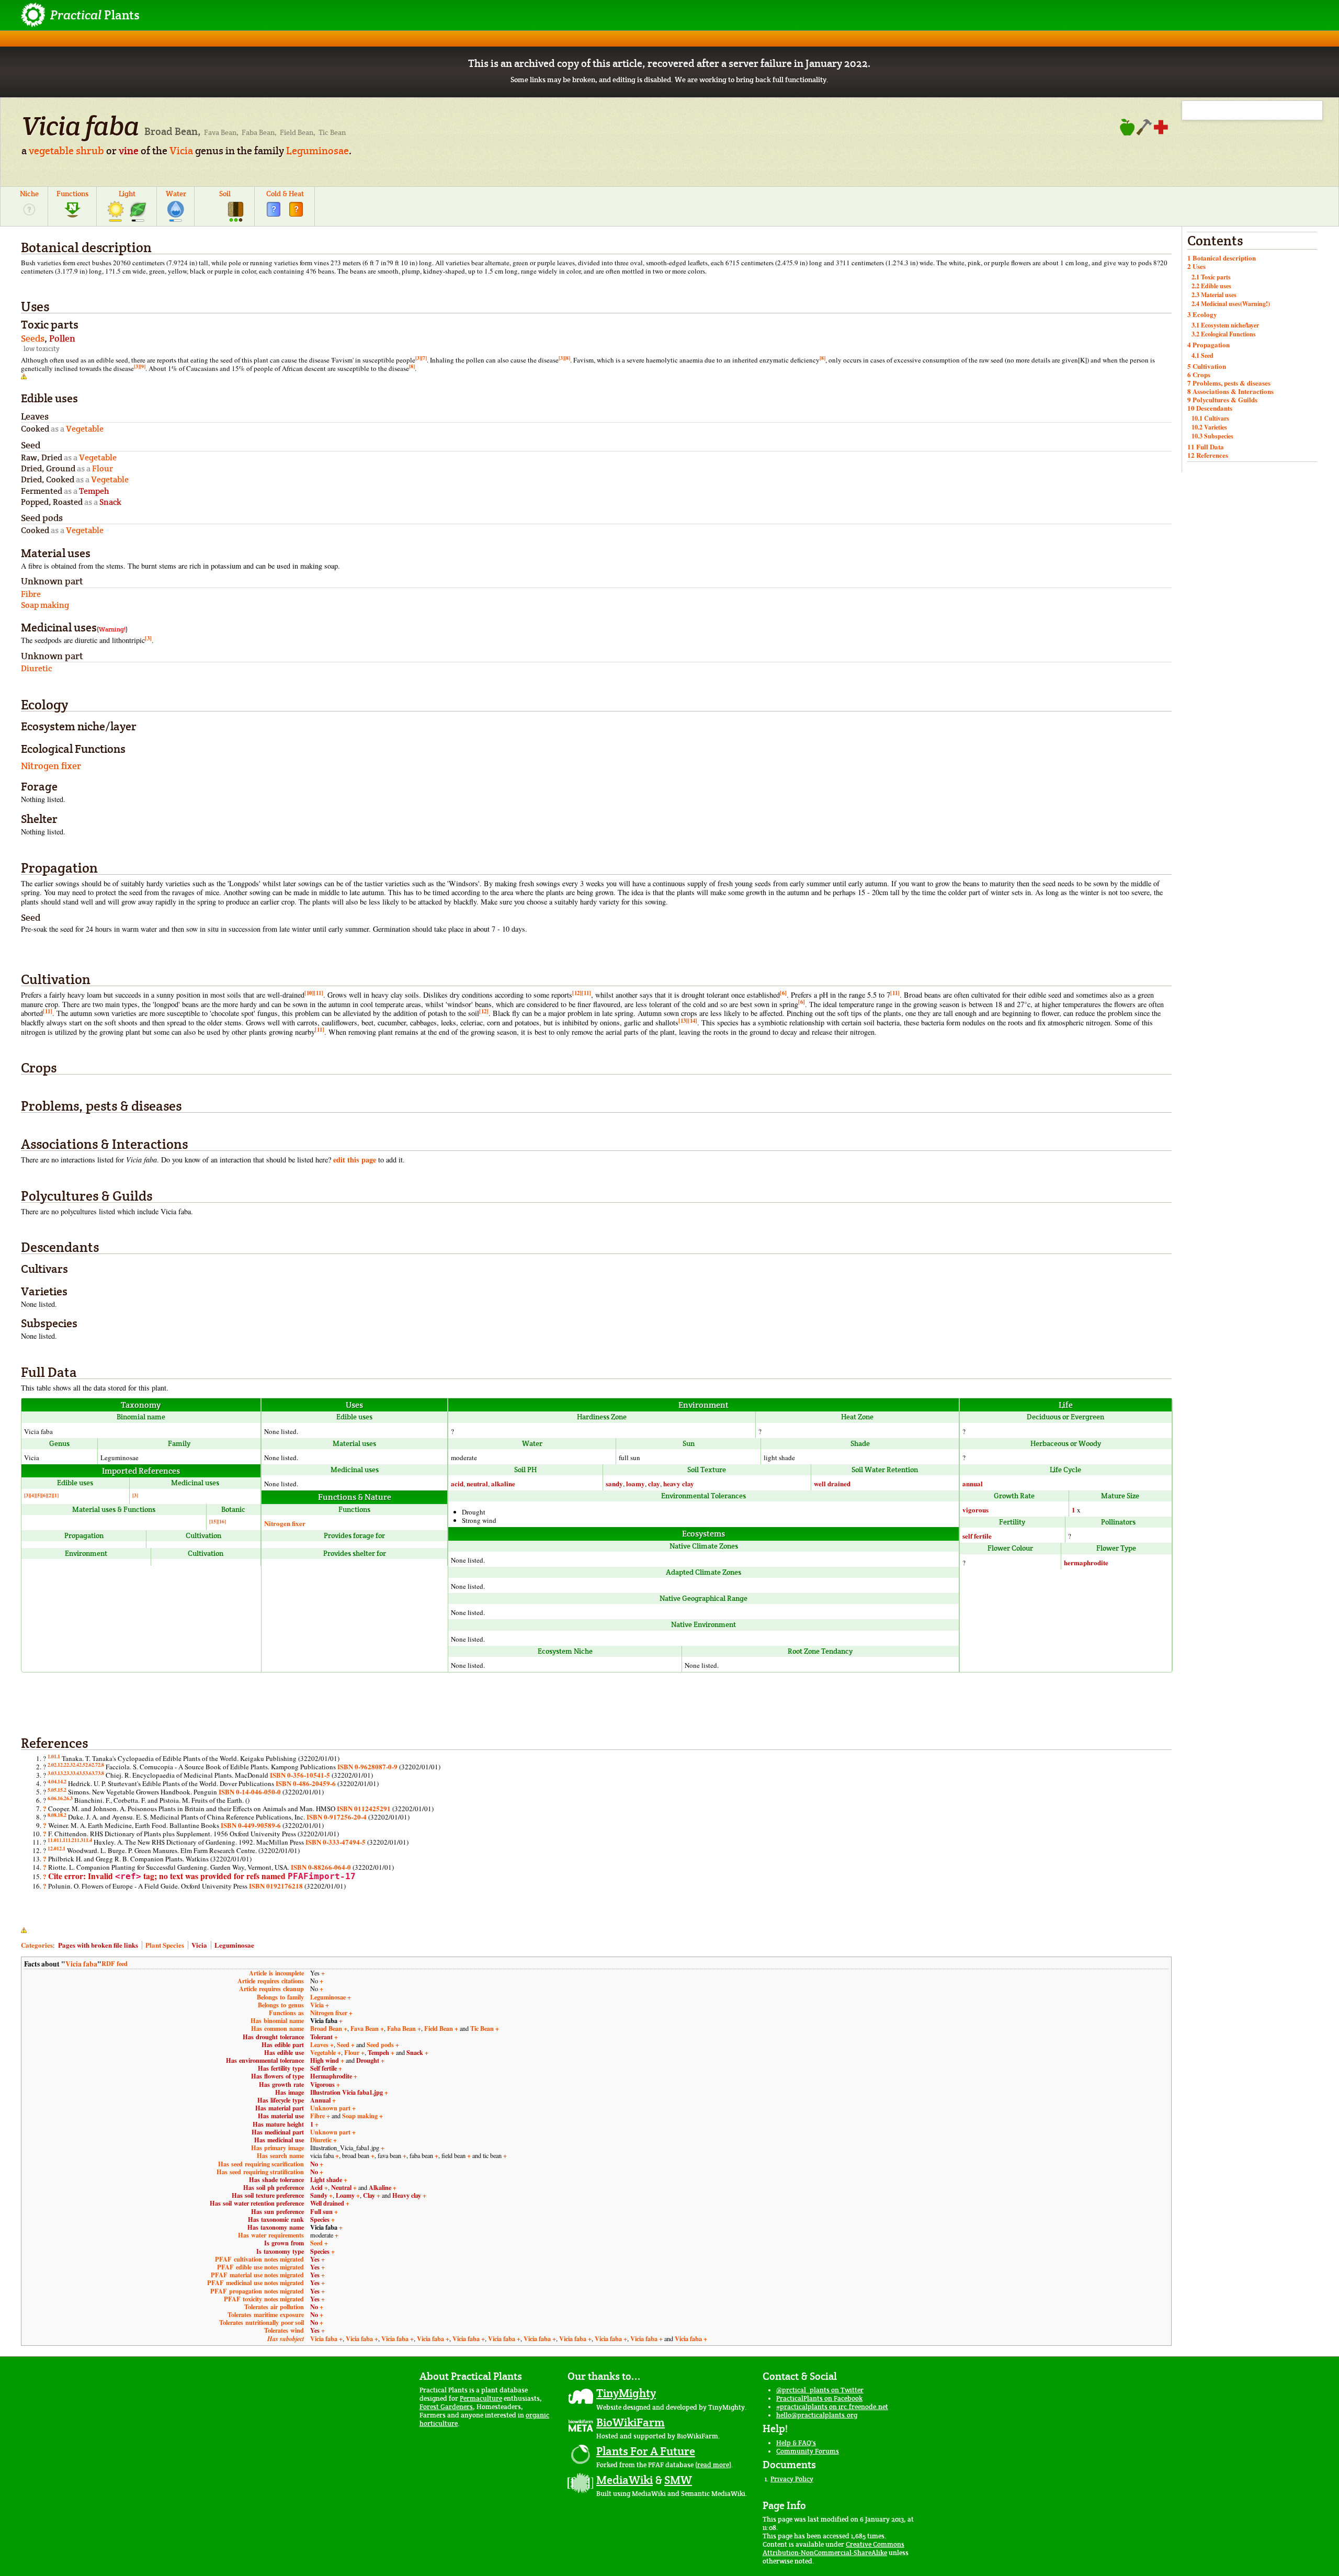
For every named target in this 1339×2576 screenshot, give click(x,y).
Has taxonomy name (276, 2227)
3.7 (95, 1773)
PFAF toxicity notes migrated (264, 2299)
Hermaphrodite (331, 2076)
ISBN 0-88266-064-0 (321, 1867)
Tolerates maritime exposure (266, 2314)
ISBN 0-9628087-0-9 (367, 1766)
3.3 (70, 1773)
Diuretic (321, 2140)
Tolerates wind (284, 2330)
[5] (38, 1495)
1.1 (57, 1756)
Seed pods (380, 2044)
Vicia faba (81, 1964)
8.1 (57, 1815)
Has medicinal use (279, 2140)
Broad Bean (326, 2028)
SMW (678, 2480)
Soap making (360, 2116)
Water (176, 194)
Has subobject (286, 2339)
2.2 (63, 1765)
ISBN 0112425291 (364, 1808)
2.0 (51, 1765)
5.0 (51, 1790)
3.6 (88, 1773)
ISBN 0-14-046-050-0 (250, 1792)
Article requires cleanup (271, 1989)
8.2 (63, 1815)
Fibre (317, 2116)
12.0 (52, 1848)
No (314, 2164)
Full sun (321, 2211)
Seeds (33, 338)
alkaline (503, 1483)
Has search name (280, 2155)
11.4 (88, 1840)
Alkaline (380, 2187)
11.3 (79, 1840)
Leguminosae (317, 151)
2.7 (95, 1765)
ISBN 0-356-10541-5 (300, 1775)
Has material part (280, 2108)
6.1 (57, 1798)
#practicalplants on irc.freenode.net (832, 2407)
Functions (72, 194)
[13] (683, 1021)
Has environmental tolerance (265, 2060)
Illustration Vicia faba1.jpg (347, 2092)
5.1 (57, 1790)
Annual (320, 2100)
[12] (577, 993)
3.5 (82, 1773)
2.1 (57, 1765)
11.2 (70, 1840)
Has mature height (278, 2124)
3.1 (57, 1773)
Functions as (286, 2013)
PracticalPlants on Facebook (819, 2398)
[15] (213, 1521)
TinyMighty (626, 2393)
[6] (783, 993)
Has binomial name (277, 2020)
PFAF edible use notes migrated (260, 2267)
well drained (832, 1483)
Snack (415, 2052)
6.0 (51, 1798)
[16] (222, 1521)
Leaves (319, 2044)
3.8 (101, 1773)
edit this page (355, 1160)
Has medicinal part (278, 2132)
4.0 (51, 1781)
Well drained (327, 2203)
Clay (369, 2195)
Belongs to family (280, 1997)
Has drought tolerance (273, 2037)
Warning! (112, 629)
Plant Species (165, 1945)
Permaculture (481, 2398)
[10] (309, 993)
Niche (29, 194)
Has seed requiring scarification (261, 2164)
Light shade (326, 2179)
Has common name (277, 2028)
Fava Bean (365, 2028)
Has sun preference (277, 2211)
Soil (225, 194)
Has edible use (284, 2052)
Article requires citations (271, 1981)
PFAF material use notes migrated (257, 2275)
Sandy (319, 2195)
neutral (477, 1483)
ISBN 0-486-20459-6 (306, 1783)
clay (654, 1483)
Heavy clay (407, 2195)
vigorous (975, 1510)
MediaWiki (625, 2480)
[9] (143, 366)
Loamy (345, 2195)
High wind (325, 2060)
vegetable (51, 151)
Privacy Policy (792, 2479)
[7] (424, 358)
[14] (693, 1021)
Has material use (281, 2116)
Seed (343, 2044)
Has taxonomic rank (276, 2219)
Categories (37, 1945)
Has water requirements (271, 2235)
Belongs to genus (281, 2005)
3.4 (76, 1773)
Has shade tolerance (276, 2179)
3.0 (51, 1773)
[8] (567, 358)
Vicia (181, 151)
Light (127, 194)
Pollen (62, 338)
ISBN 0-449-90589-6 (251, 1825)
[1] (56, 1495)
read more (713, 2465)
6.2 (63, 1798)
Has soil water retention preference (257, 2203)
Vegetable (323, 2052)
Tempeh (378, 2052)
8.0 (51, 1815)
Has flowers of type (277, 2076)
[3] (418, 358)
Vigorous (322, 2084)
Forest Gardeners (446, 2407)
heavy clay (679, 1483)
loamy (636, 1483)
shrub (90, 151)
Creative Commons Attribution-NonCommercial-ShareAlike (833, 2549)
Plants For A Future (646, 2451)
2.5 (82, 1765)
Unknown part (330, 2108)
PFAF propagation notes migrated (257, 2291)
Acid (316, 2187)
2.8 (101, 1765)
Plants (95, 15)
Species (320, 2219)
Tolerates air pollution (274, 2307)
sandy (614, 1483)
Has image (290, 2092)
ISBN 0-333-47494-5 (336, 1842)
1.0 (51, 1756)
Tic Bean (482, 2028)
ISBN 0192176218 (276, 1886)
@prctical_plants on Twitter (820, 2390)
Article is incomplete (276, 1973)
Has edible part (283, 2044)
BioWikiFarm (631, 2422)
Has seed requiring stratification (260, 2172)
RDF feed (115, 1963)
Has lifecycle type (281, 2100)
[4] (33, 1495)
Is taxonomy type (280, 2251)
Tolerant (321, 2037)
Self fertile (324, 2068)
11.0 (52, 1840)
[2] (50, 1495)
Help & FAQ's (796, 2443)
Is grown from (284, 2243)
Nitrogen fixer (51, 766)
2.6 (88, 1765)
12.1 (61, 1848)
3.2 (63, 1773)
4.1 (57, 1781)
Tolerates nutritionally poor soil (262, 2322)
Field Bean (439, 2028)
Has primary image (277, 2148)
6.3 (70, 1798)
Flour (352, 2052)
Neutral (341, 2187)
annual (973, 1483)
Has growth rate (281, 2084)
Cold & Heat (285, 194)
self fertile (977, 1536)
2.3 (70, 1765)
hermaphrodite (1086, 1562)
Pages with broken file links (98, 1945)
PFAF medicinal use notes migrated (256, 2283)
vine (129, 151)
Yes (315, 2259)
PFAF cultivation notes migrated (259, 2259)
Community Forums (808, 2451)
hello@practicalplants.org (817, 2415)
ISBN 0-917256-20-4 (337, 1817)
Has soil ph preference (274, 2187)
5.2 (63, 1790)
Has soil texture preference (268, 2195)
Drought (368, 2060)
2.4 (76, 1765)
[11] (319, 993)
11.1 (61, 1840)
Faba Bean (401, 2028)
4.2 (63, 1781)
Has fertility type (281, 2068)
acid (457, 1483)
